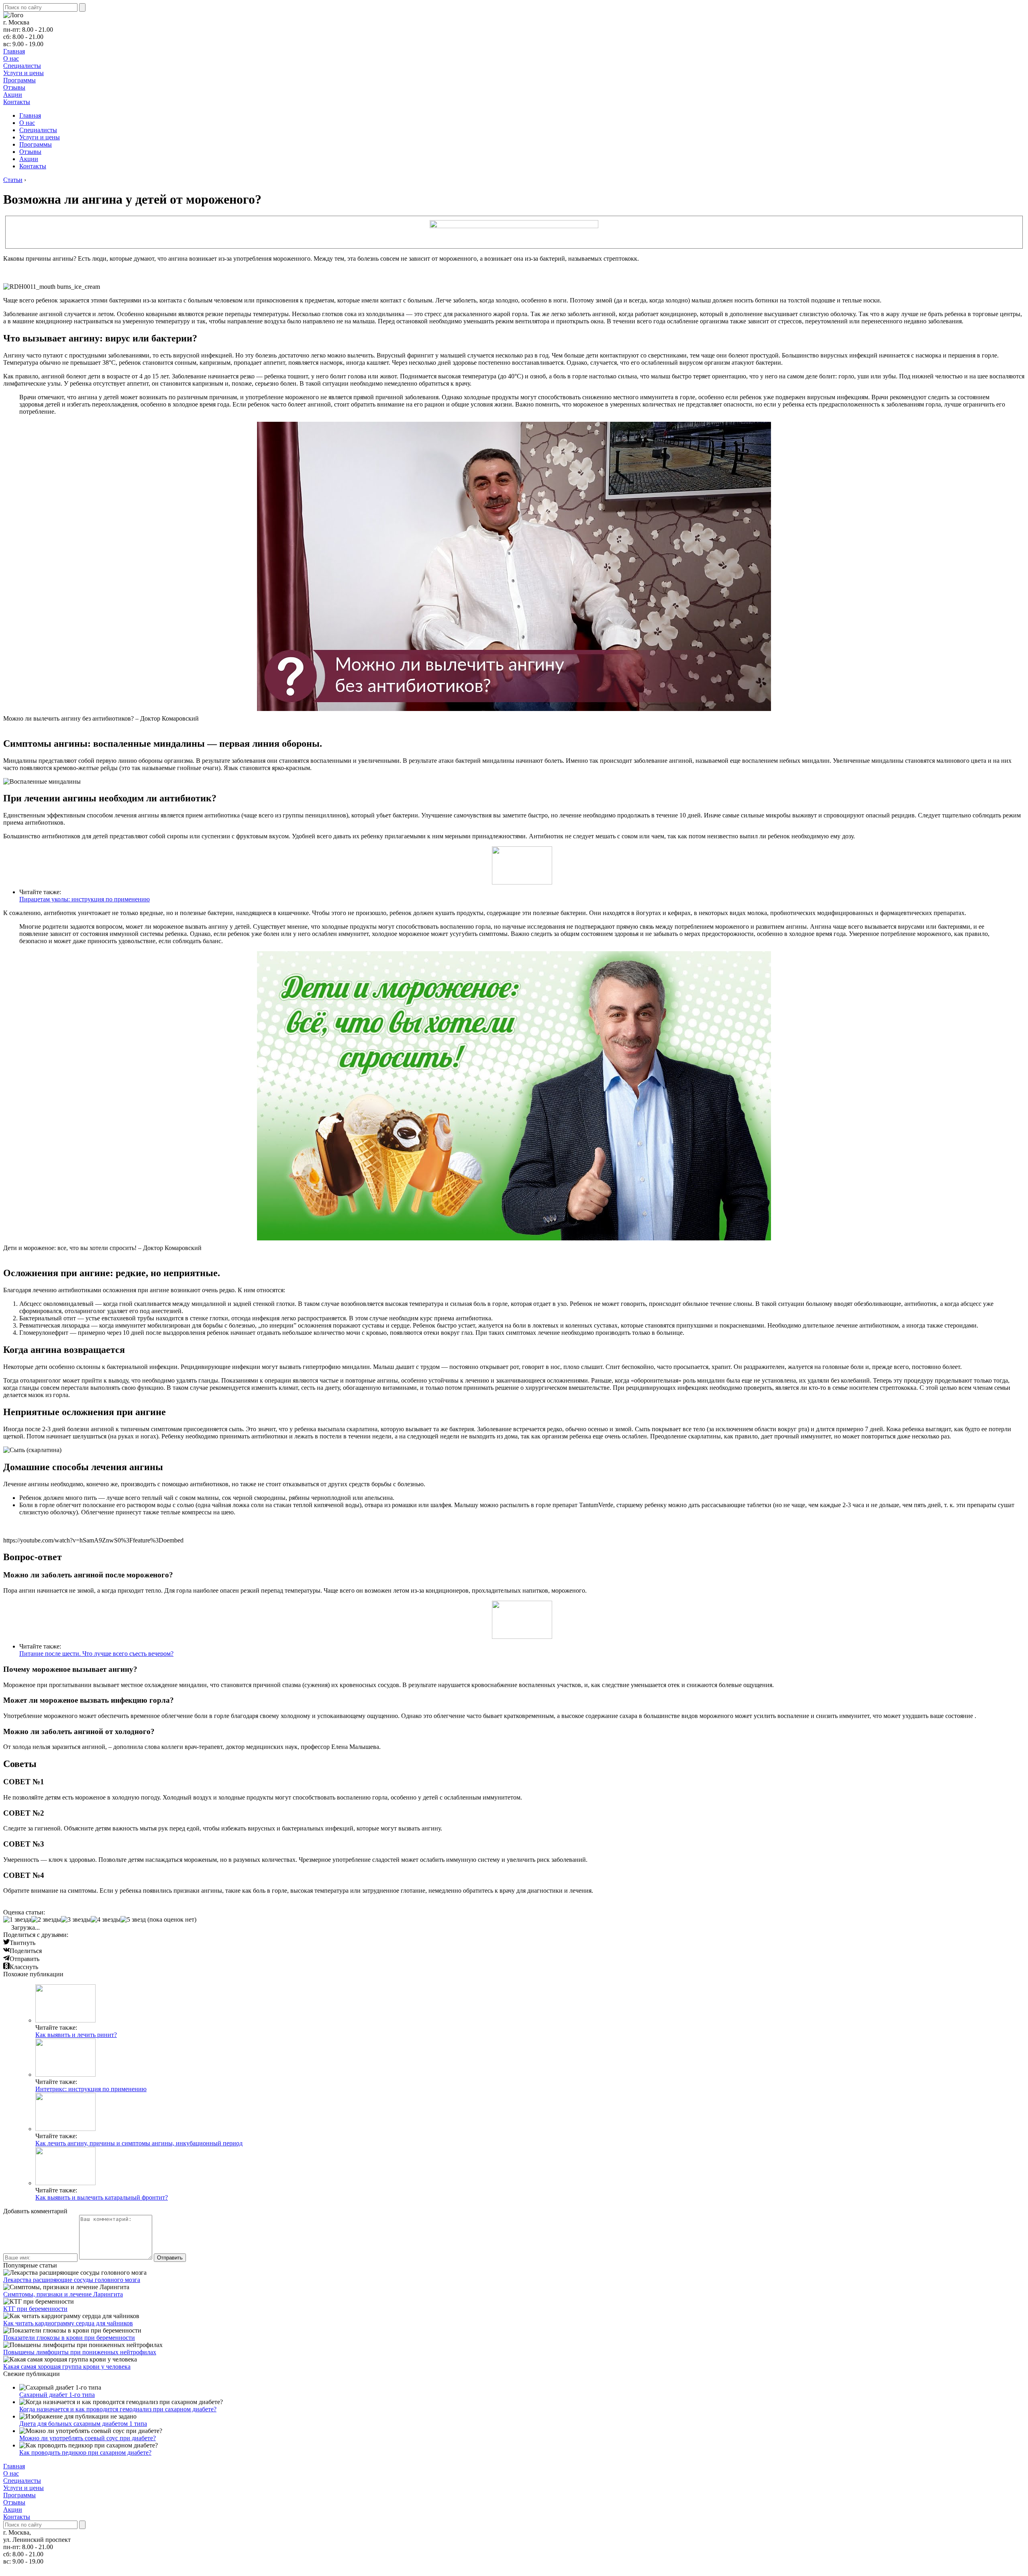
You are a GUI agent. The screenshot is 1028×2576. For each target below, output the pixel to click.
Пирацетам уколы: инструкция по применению (85, 899)
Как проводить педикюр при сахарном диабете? (85, 2452)
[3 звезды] (76, 1920)
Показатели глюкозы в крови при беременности (69, 2338)
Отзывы (14, 87)
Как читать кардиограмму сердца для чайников (68, 2323)
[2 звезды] (46, 1920)
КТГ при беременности (35, 2309)
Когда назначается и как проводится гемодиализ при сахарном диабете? (118, 2409)
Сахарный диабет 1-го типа (57, 2395)
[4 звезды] (106, 1920)
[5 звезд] (133, 1920)
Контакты (17, 102)
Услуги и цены (23, 73)
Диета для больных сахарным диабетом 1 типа (83, 2424)
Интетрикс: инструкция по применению (91, 2089)
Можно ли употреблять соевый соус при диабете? (88, 2438)
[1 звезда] (17, 1920)
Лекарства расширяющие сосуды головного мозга (72, 2280)
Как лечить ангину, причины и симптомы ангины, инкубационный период (139, 2143)
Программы (19, 80)
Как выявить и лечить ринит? (76, 2035)
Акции (13, 95)
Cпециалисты (22, 66)
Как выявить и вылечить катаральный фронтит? (102, 2197)
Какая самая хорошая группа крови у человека (67, 2367)
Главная (14, 51)
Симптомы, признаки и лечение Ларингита (63, 2294)
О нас (11, 58)
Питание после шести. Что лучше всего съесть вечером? (96, 1654)
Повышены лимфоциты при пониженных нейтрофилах (80, 2352)
